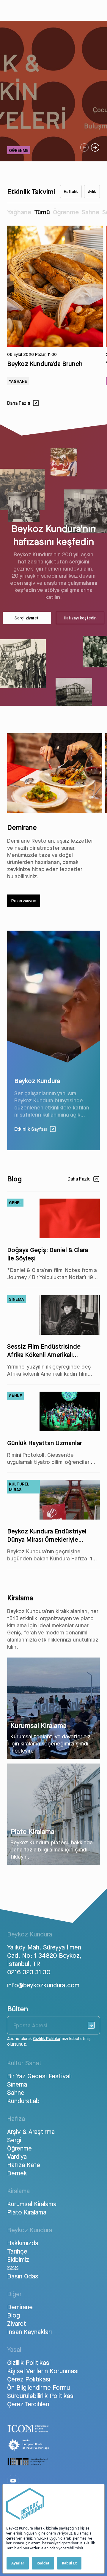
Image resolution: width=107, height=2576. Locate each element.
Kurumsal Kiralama (32, 2204)
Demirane (20, 2307)
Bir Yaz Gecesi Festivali (39, 2076)
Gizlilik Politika (46, 2039)
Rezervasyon (24, 901)
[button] (84, 147)
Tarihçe (17, 2251)
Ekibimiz (18, 2259)
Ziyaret (17, 2323)
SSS (13, 2268)
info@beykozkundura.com (43, 1985)
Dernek (17, 2173)
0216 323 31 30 (29, 1972)
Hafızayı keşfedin (80, 618)
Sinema (17, 2084)
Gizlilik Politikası (29, 2363)
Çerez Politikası (29, 2379)
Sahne (91, 212)
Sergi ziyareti (27, 618)
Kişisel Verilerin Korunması (43, 2371)
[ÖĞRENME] (53, 160)
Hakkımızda (23, 2243)
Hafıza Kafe (24, 2165)
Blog (14, 2315)
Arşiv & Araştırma (31, 2132)
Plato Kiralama (27, 2212)
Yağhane (19, 212)
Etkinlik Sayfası (31, 1129)
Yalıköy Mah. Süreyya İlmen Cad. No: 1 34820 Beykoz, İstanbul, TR (44, 1955)
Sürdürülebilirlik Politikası (41, 2396)
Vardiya (17, 2156)
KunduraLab (23, 2101)
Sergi (14, 2140)
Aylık (92, 192)
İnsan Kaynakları (29, 2332)
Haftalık (71, 192)
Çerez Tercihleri (28, 2404)
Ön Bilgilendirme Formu (38, 2387)
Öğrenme (66, 212)
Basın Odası (23, 2276)
